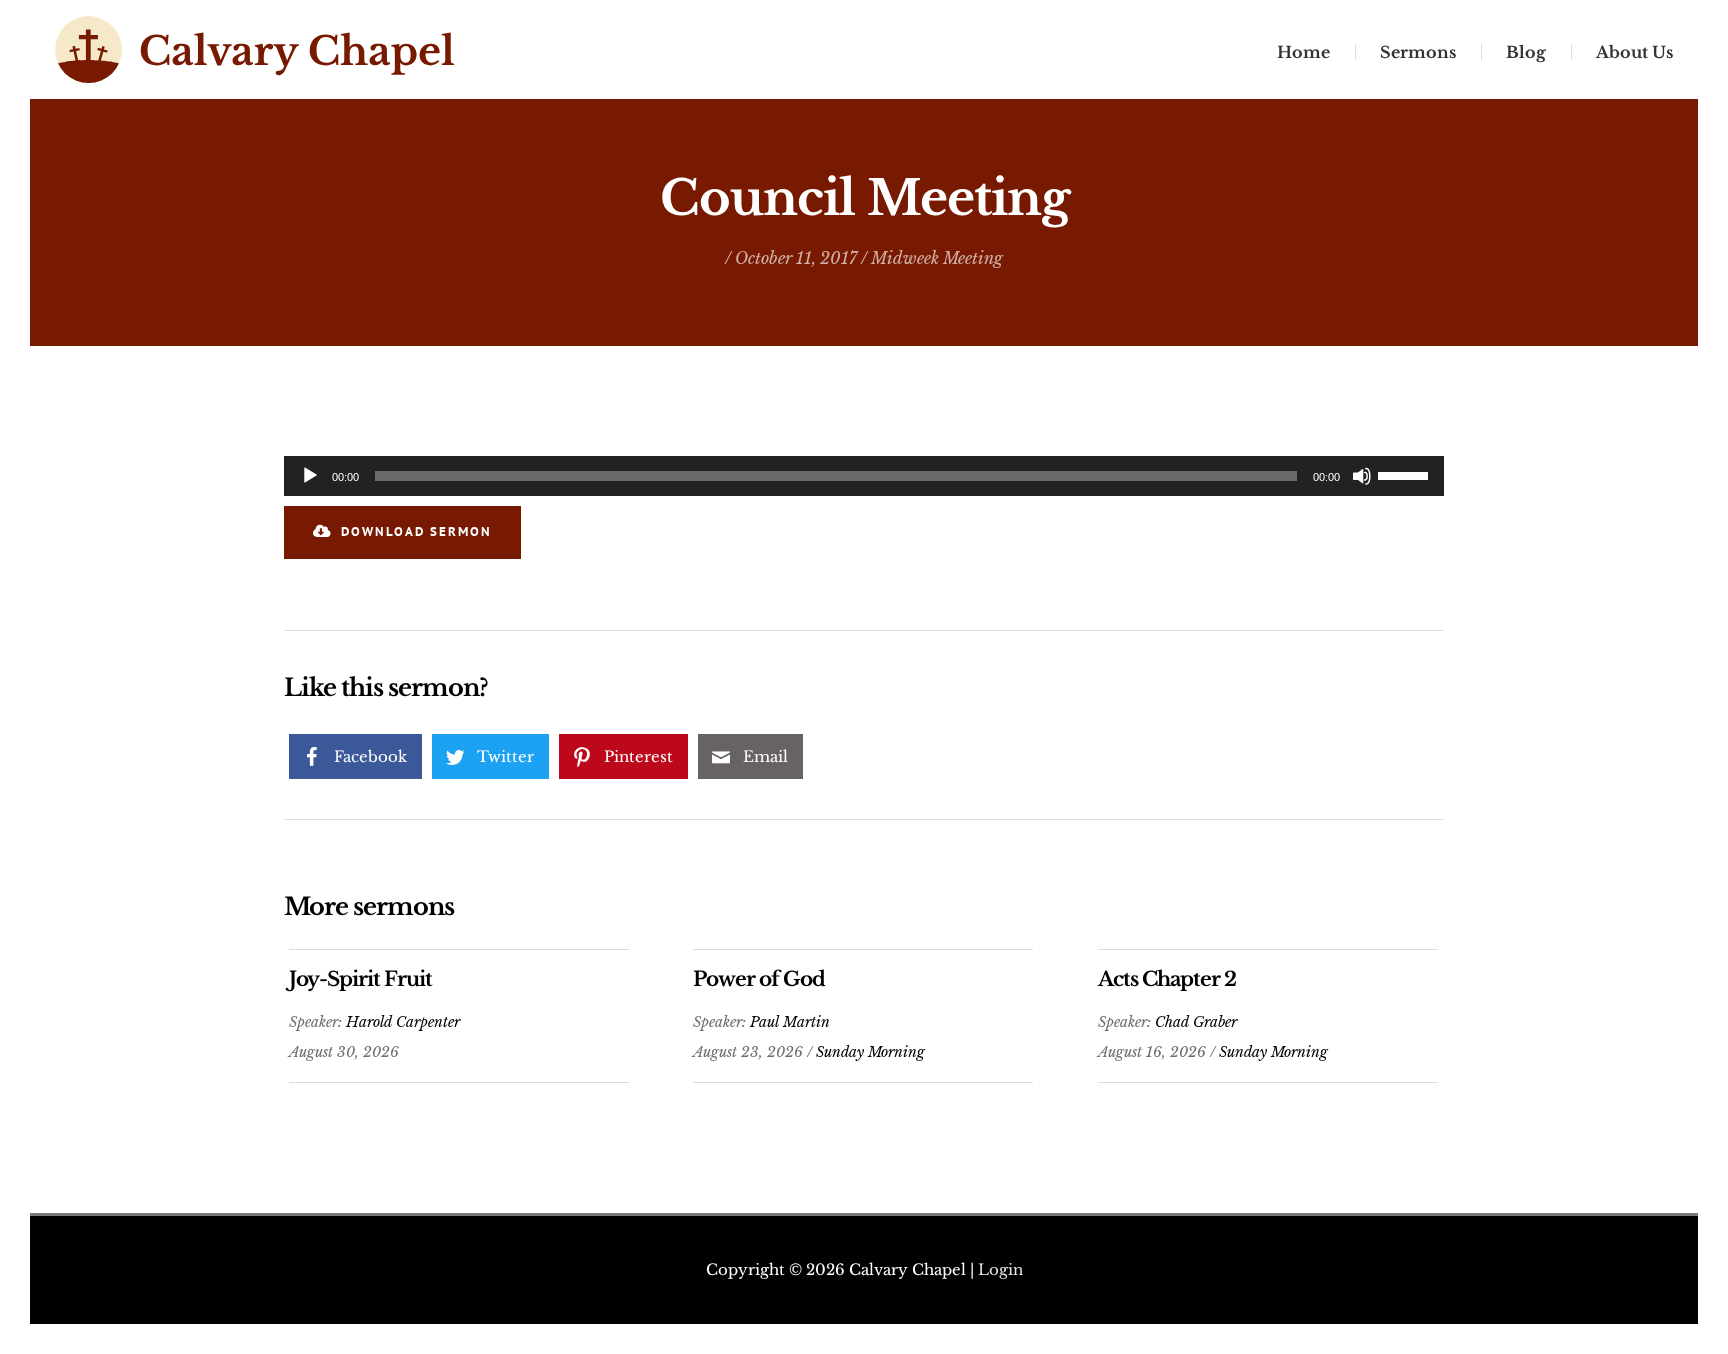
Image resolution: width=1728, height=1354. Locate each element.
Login (1000, 1269)
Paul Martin (790, 1022)
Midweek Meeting (937, 258)
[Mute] (1362, 476)
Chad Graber (1196, 1022)
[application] (864, 476)
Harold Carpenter (403, 1022)
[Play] (310, 476)
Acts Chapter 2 (1167, 979)
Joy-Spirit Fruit (360, 979)
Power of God (759, 979)
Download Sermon (416, 531)
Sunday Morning (870, 1052)
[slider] (1406, 474)
